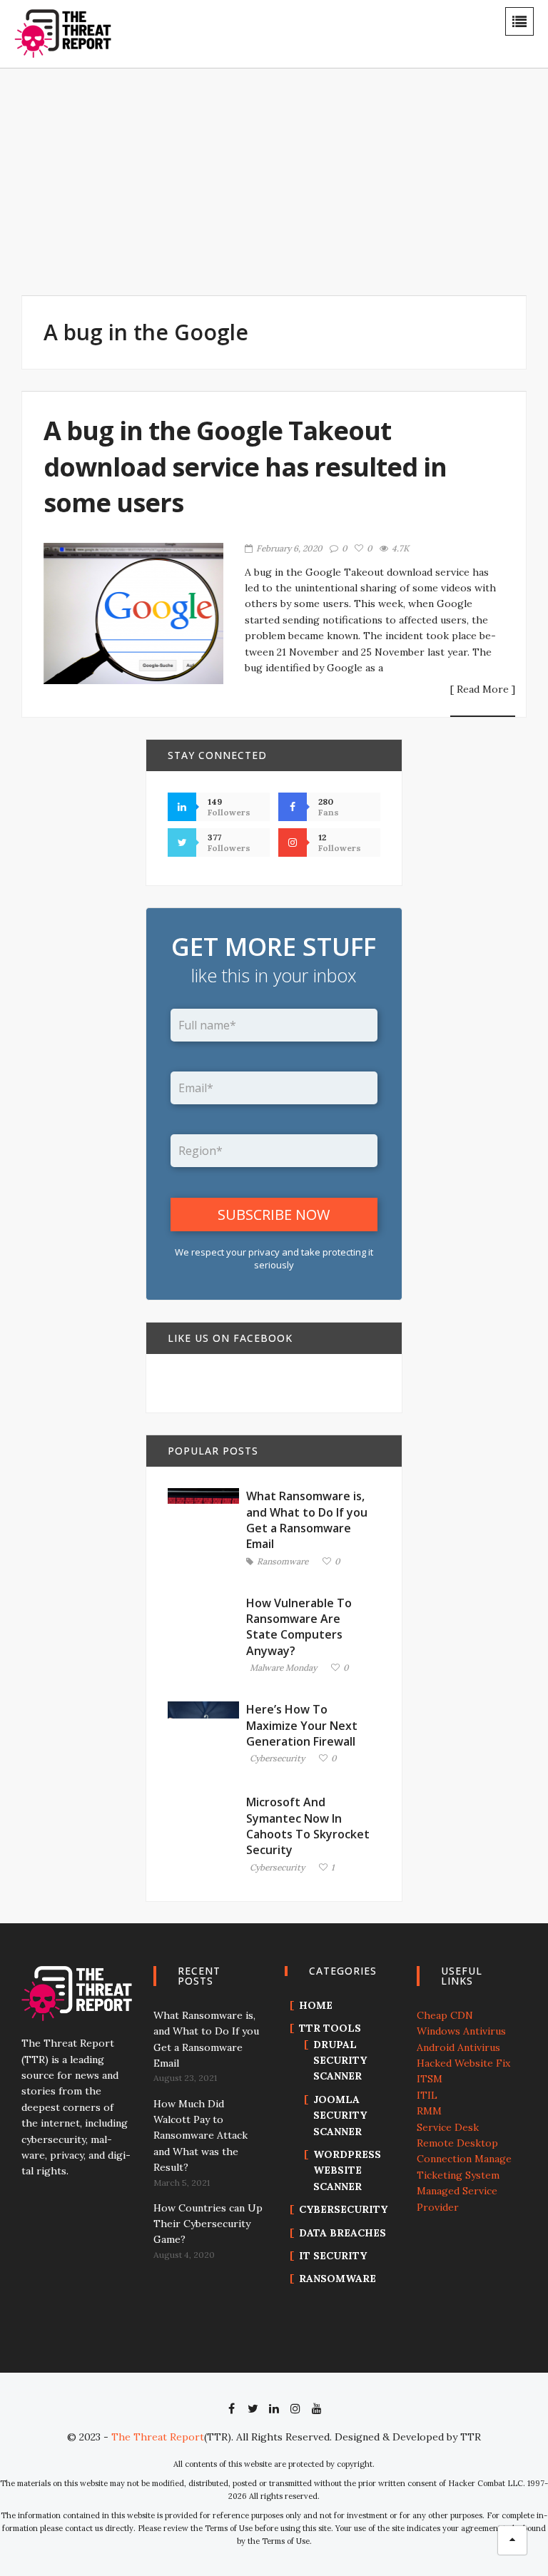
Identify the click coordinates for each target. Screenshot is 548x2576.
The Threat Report (158, 2437)
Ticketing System (458, 2175)
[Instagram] (295, 2408)
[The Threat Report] (64, 33)
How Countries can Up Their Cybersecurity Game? (208, 2224)
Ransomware (283, 1562)
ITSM (430, 2079)
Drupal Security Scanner (340, 2061)
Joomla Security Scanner (340, 2116)
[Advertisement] (310, 191)
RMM (429, 2111)
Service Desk (448, 2127)
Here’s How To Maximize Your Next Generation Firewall (302, 1725)
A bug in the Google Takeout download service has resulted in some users (245, 467)
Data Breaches (342, 2233)
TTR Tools (330, 2028)
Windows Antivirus (461, 2031)
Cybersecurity (277, 1759)
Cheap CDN (445, 2015)
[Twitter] (253, 2408)
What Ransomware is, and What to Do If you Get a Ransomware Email (307, 1520)
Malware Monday (283, 1668)
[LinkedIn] (274, 2408)
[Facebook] (231, 2408)
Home (316, 2005)
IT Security (333, 2256)
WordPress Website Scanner (347, 2170)
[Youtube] (317, 2408)
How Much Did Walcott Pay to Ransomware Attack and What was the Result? (201, 2136)
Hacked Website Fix (463, 2063)
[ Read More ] (483, 690)
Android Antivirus (458, 2047)
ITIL (427, 2095)
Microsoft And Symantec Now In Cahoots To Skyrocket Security (308, 1826)
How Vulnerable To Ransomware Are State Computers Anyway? (299, 1627)
